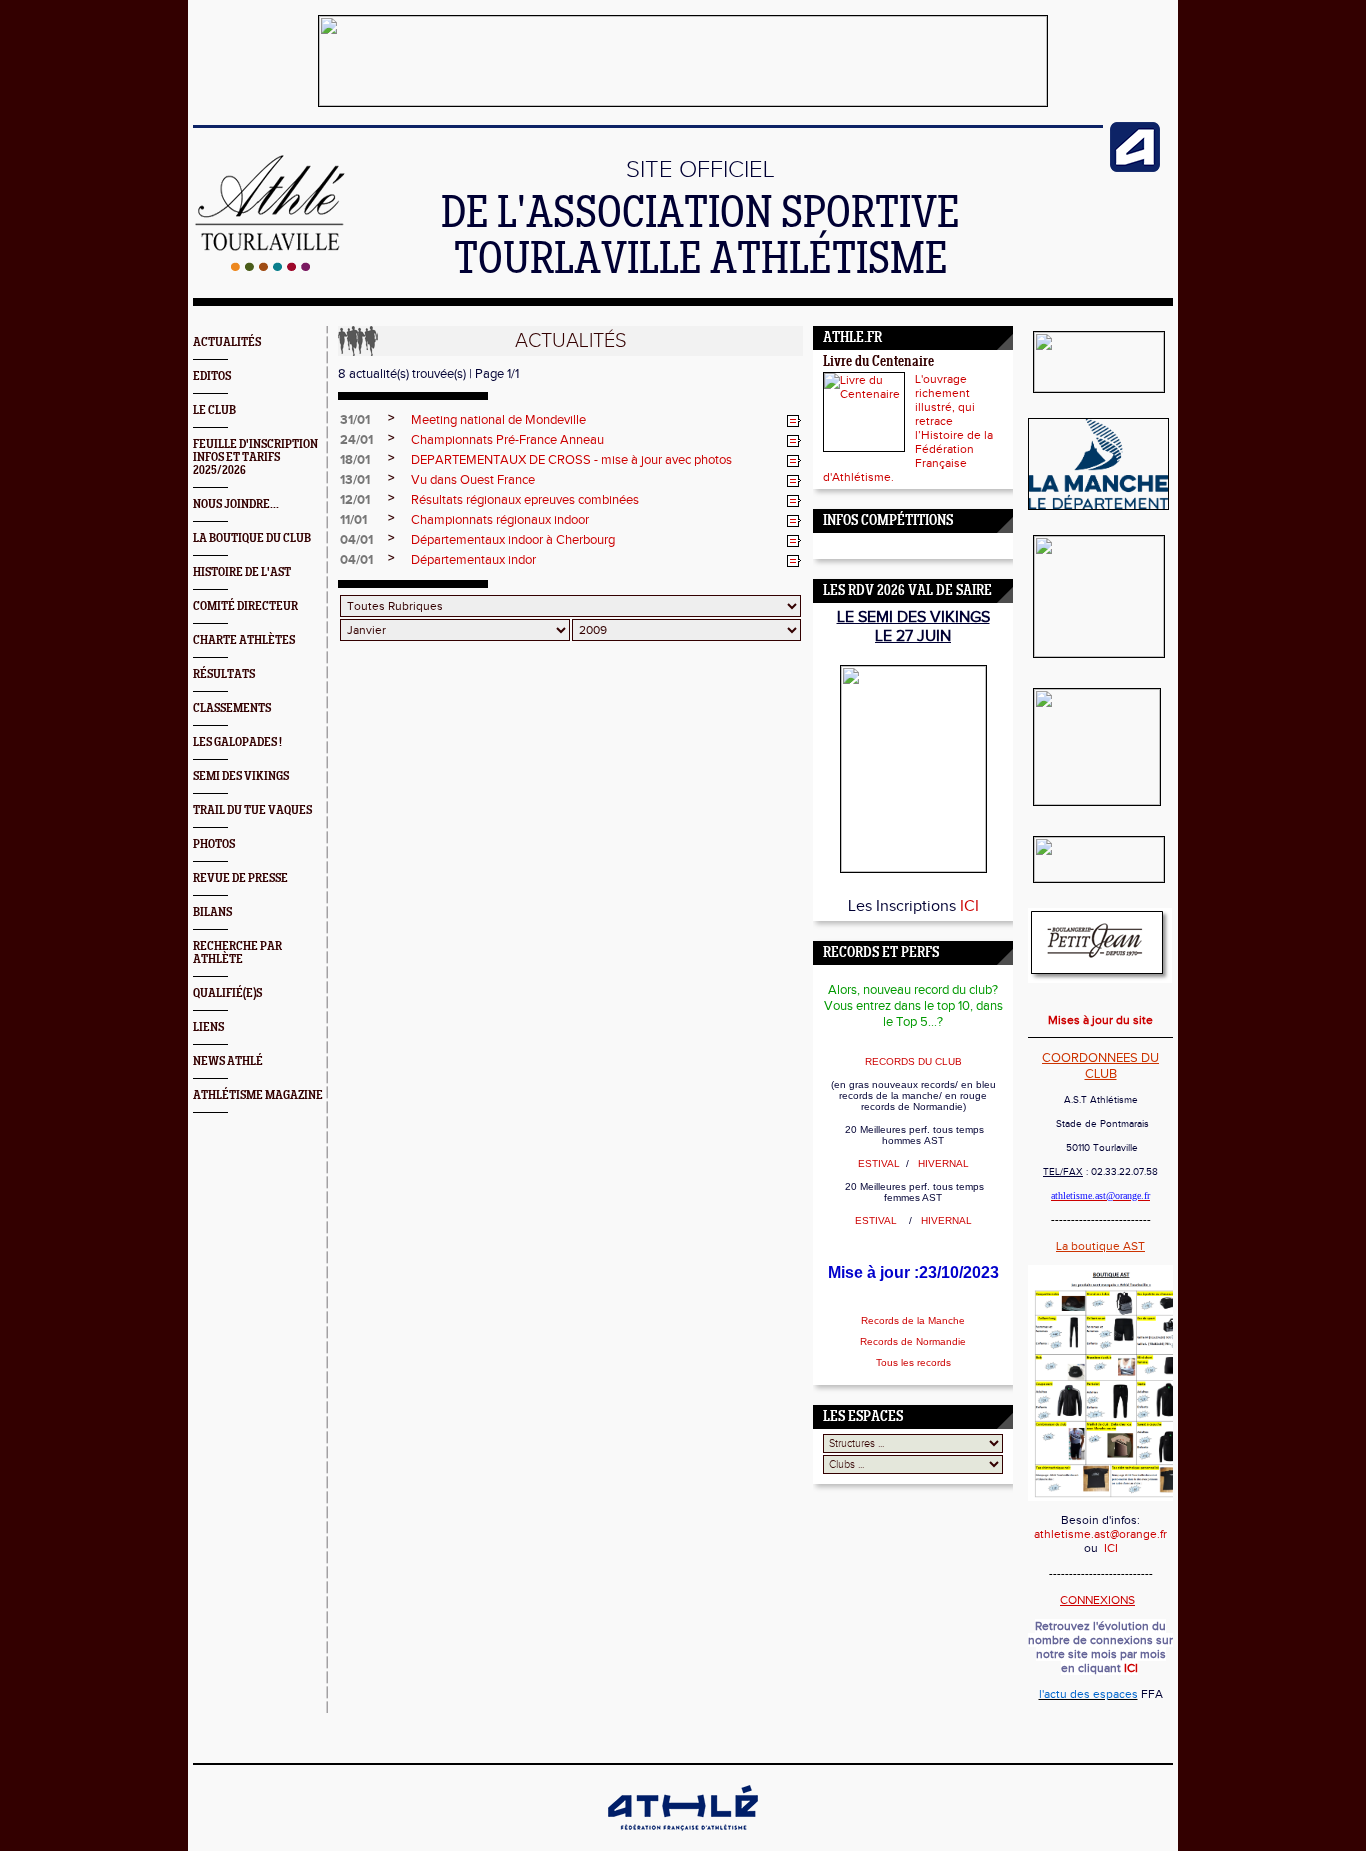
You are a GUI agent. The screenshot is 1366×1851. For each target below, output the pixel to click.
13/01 (355, 480)
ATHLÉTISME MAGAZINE (258, 1095)
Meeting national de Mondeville (498, 420)
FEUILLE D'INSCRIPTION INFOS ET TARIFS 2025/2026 (255, 457)
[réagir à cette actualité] (794, 421)
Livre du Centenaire (878, 362)
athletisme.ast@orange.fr (1100, 1534)
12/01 (355, 500)
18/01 (355, 460)
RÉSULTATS (224, 674)
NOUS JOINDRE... (236, 504)
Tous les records (913, 1362)
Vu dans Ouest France (473, 480)
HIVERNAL (942, 1163)
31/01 (355, 420)
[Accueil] (270, 267)
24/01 (356, 440)
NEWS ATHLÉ (228, 1061)
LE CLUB (214, 410)
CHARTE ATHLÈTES (244, 640)
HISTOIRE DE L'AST (242, 572)
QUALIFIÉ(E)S (227, 993)
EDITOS (212, 376)
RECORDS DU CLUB (913, 1061)
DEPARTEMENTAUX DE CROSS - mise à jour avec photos (571, 460)
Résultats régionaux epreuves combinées (525, 500)
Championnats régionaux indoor (500, 520)
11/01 (353, 520)
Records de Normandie (913, 1341)
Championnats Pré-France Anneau (507, 440)
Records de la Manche (913, 1320)
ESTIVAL (880, 1163)
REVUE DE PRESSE (240, 878)
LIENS (208, 1027)
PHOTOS (214, 844)
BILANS (212, 912)
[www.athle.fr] (1135, 168)
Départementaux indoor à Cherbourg (513, 540)
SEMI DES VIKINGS (241, 776)
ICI (969, 906)
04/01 (356, 540)
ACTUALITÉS (227, 342)
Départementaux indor (473, 560)
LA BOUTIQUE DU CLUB (252, 538)
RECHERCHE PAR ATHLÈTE (237, 953)
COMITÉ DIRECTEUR (245, 606)
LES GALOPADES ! (237, 742)
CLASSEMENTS (232, 708)
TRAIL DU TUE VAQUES (252, 810)
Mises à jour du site (1100, 1020)
